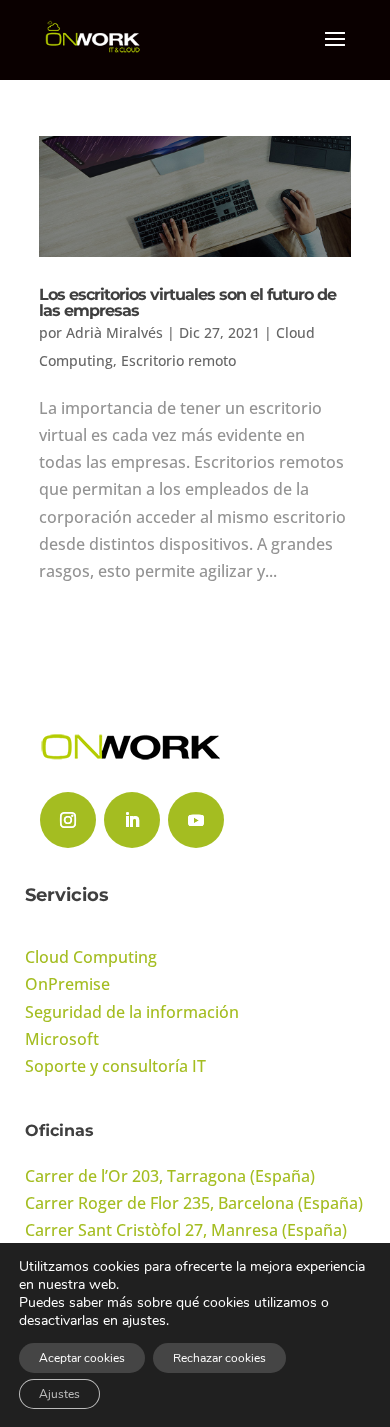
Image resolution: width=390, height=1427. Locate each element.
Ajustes (59, 1394)
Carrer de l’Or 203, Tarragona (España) (170, 1176)
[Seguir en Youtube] (196, 820)
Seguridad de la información (132, 1012)
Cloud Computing (91, 957)
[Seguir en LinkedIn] (132, 820)
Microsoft (62, 1039)
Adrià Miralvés (114, 332)
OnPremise (67, 984)
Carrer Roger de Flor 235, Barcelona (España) (194, 1203)
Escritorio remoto (178, 360)
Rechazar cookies (219, 1358)
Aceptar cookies (82, 1358)
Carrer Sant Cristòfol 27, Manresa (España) (186, 1230)
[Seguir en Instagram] (68, 820)
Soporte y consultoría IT (115, 1066)
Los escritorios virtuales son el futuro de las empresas (187, 302)
